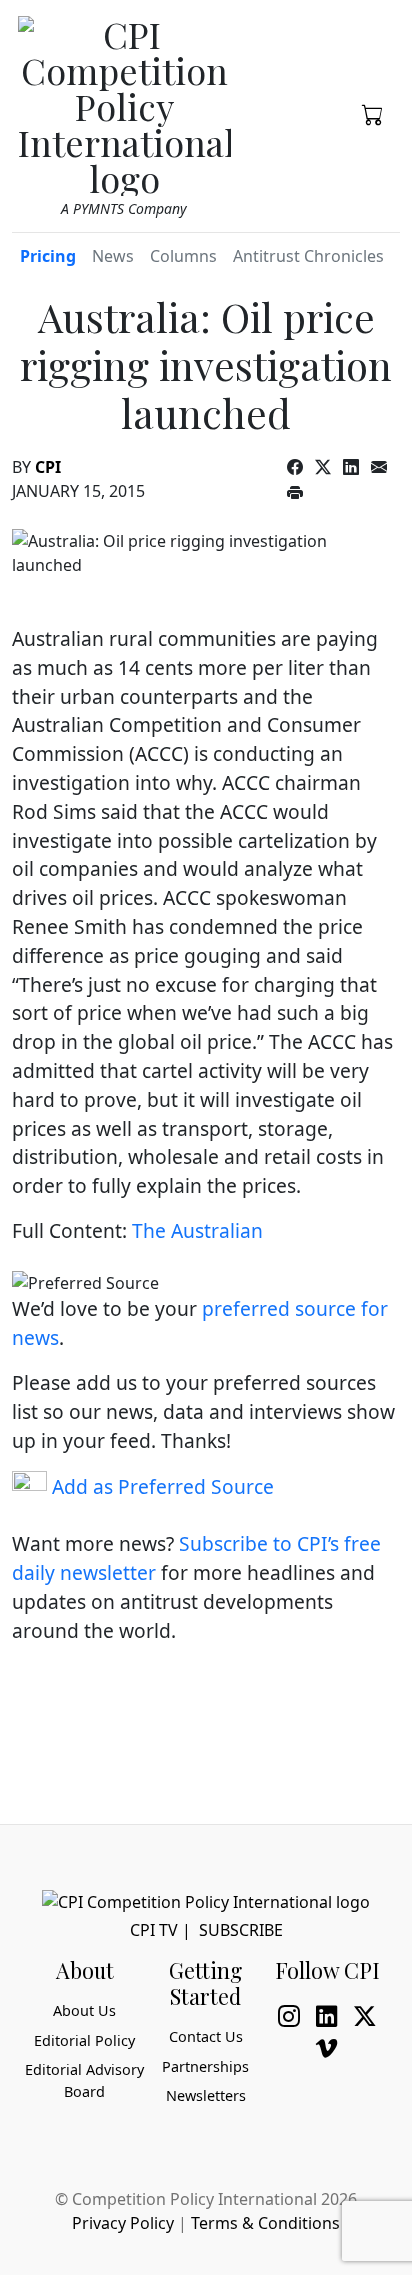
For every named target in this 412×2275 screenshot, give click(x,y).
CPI (48, 467)
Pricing (48, 256)
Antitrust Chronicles (308, 256)
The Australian (197, 1230)
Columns (183, 256)
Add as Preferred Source (160, 1486)
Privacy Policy (123, 2223)
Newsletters (206, 2095)
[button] (373, 113)
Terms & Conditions (265, 2223)
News (113, 256)
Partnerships (205, 2066)
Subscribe (241, 1930)
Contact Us (206, 2036)
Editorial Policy (84, 2040)
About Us (84, 2010)
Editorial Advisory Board (84, 2080)
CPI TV (154, 1930)
